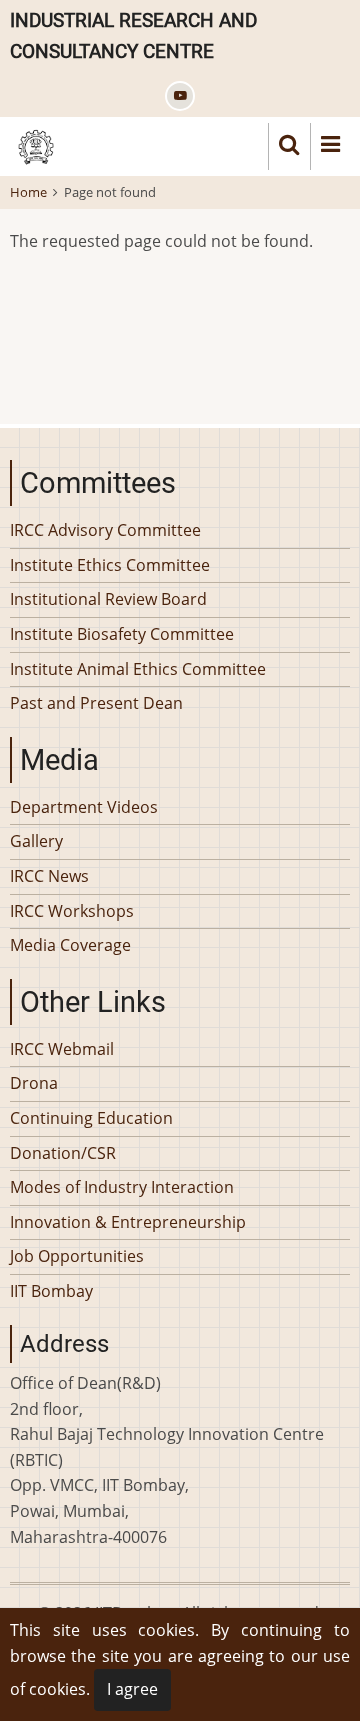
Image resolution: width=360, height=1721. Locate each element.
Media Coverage (70, 945)
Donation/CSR (63, 1153)
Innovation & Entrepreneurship (128, 1222)
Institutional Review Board (108, 599)
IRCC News (49, 876)
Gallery (36, 841)
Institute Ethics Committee (110, 565)
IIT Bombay (51, 1291)
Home (28, 192)
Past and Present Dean (96, 703)
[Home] (36, 145)
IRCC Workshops (72, 911)
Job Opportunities (77, 1256)
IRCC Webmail (62, 1049)
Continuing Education (91, 1118)
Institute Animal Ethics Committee (138, 669)
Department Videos (84, 807)
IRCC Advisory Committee (105, 530)
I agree (132, 1689)
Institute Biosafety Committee (122, 634)
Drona (34, 1083)
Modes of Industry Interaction (122, 1187)
